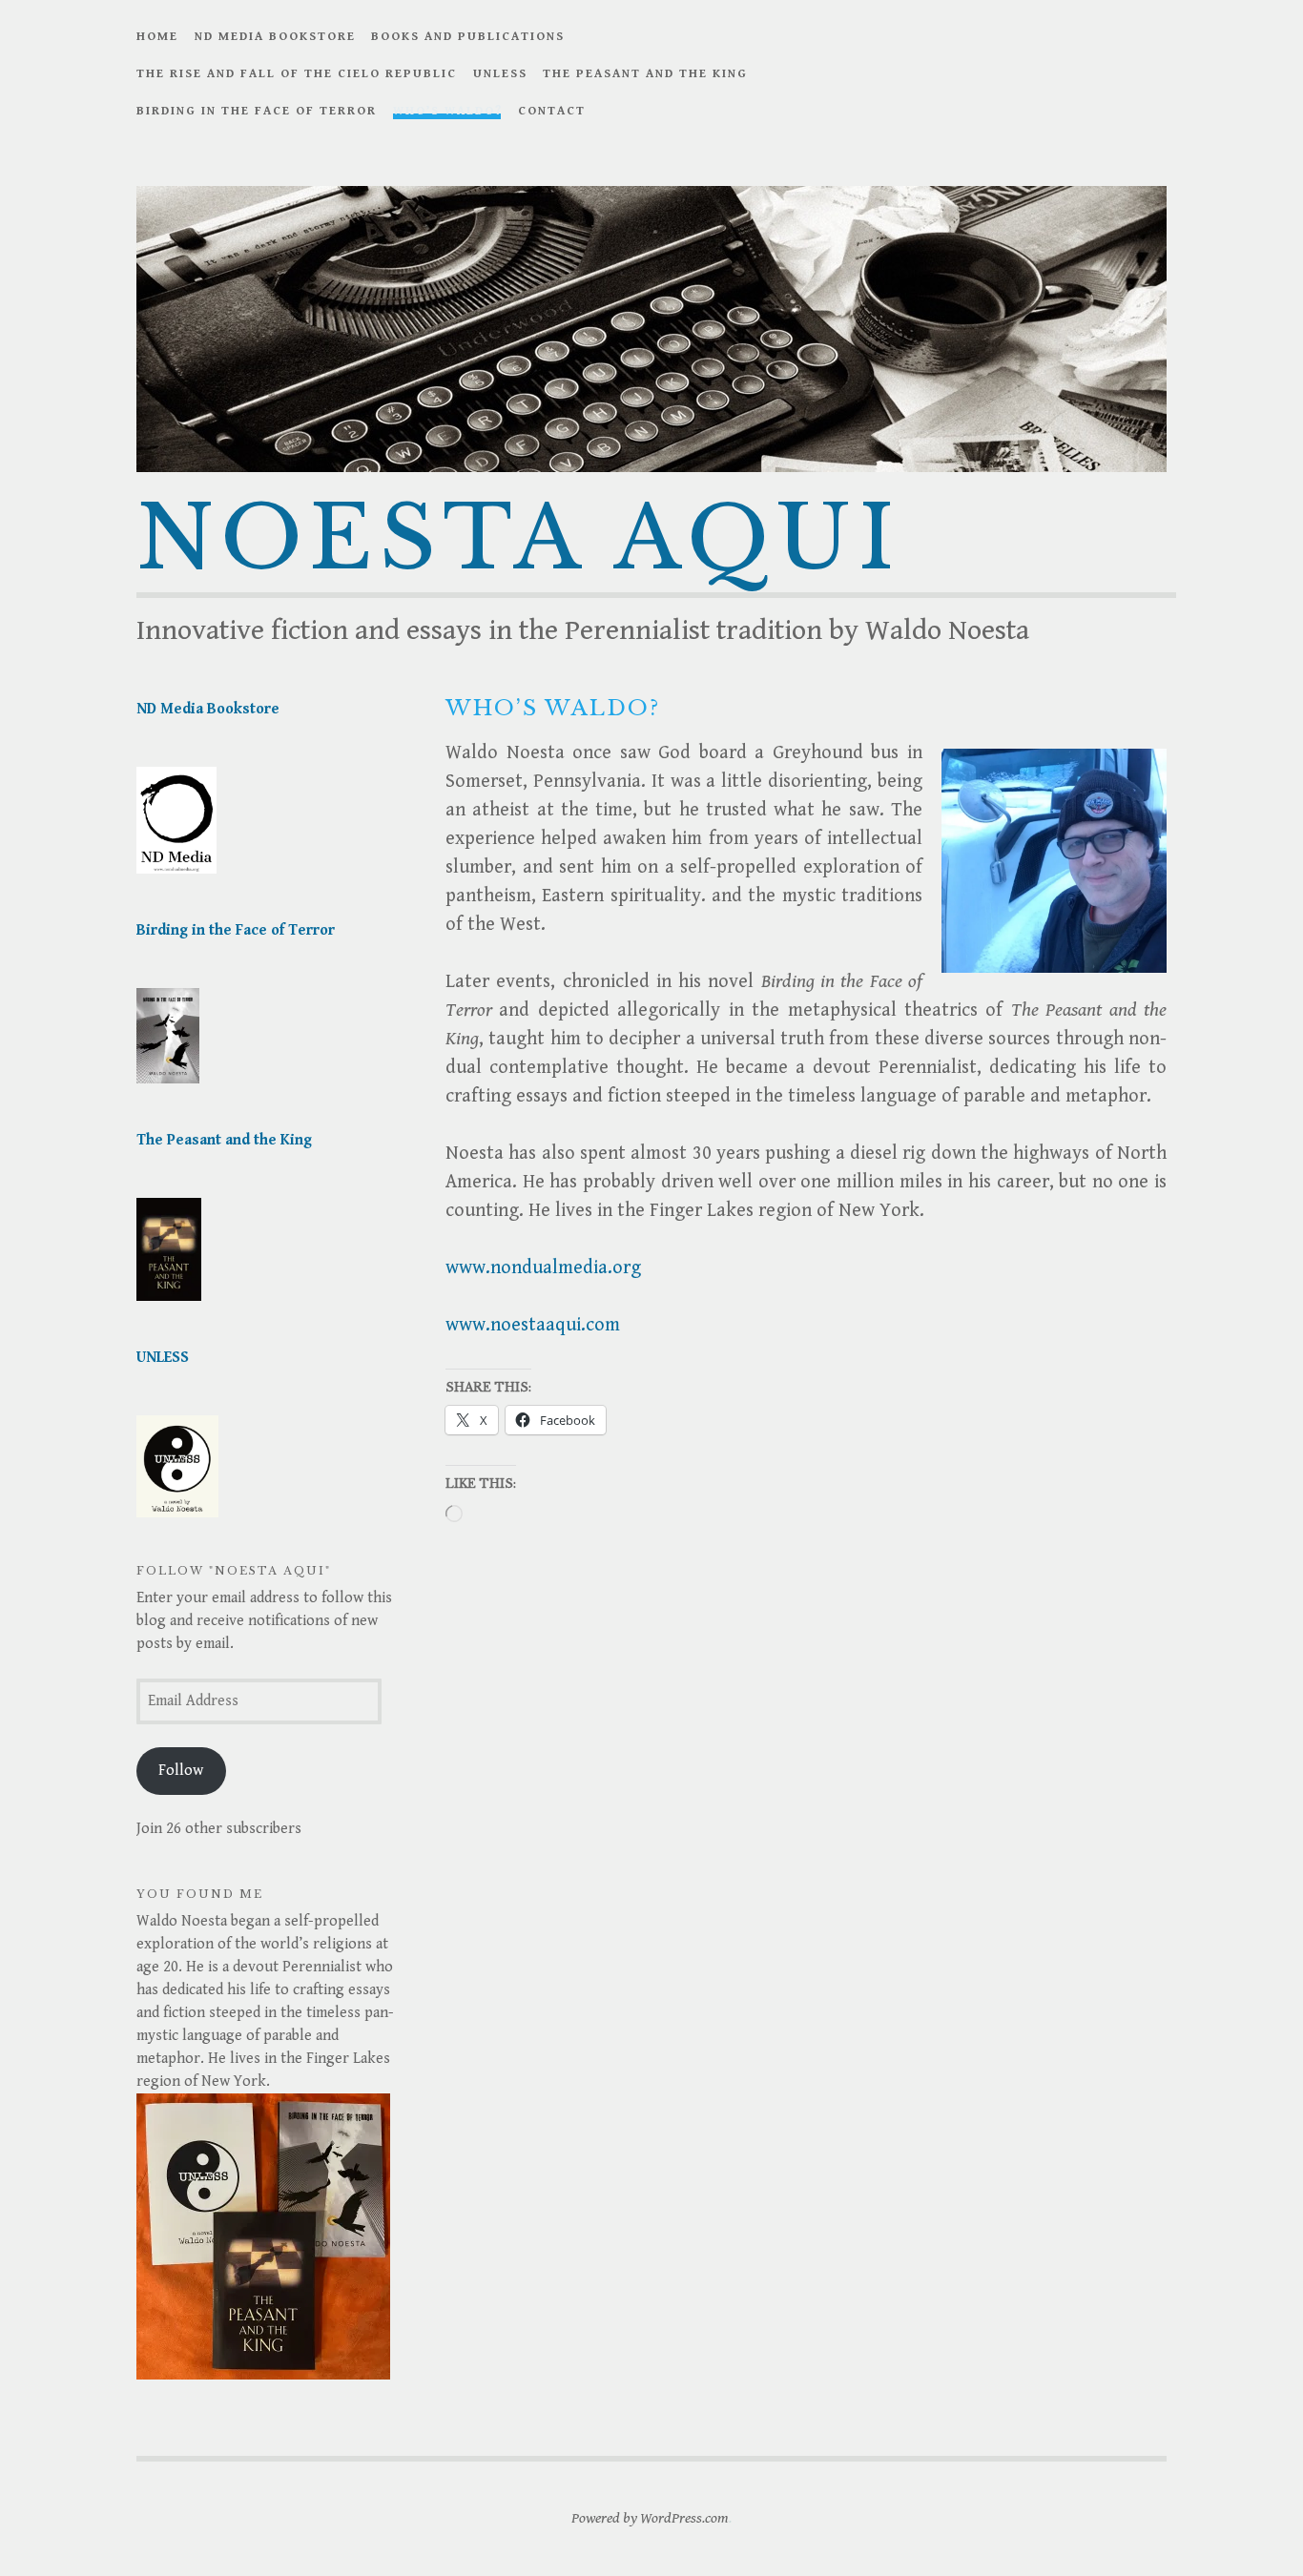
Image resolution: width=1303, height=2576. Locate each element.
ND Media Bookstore (275, 37)
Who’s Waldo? (448, 111)
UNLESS (500, 74)
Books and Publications (468, 37)
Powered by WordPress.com (650, 2518)
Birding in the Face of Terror (236, 930)
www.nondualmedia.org (543, 1268)
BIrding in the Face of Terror (257, 111)
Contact (552, 111)
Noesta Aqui (519, 538)
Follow (181, 1771)
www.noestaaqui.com (533, 1325)
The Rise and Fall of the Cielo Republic (297, 74)
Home (157, 37)
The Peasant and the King (645, 74)
